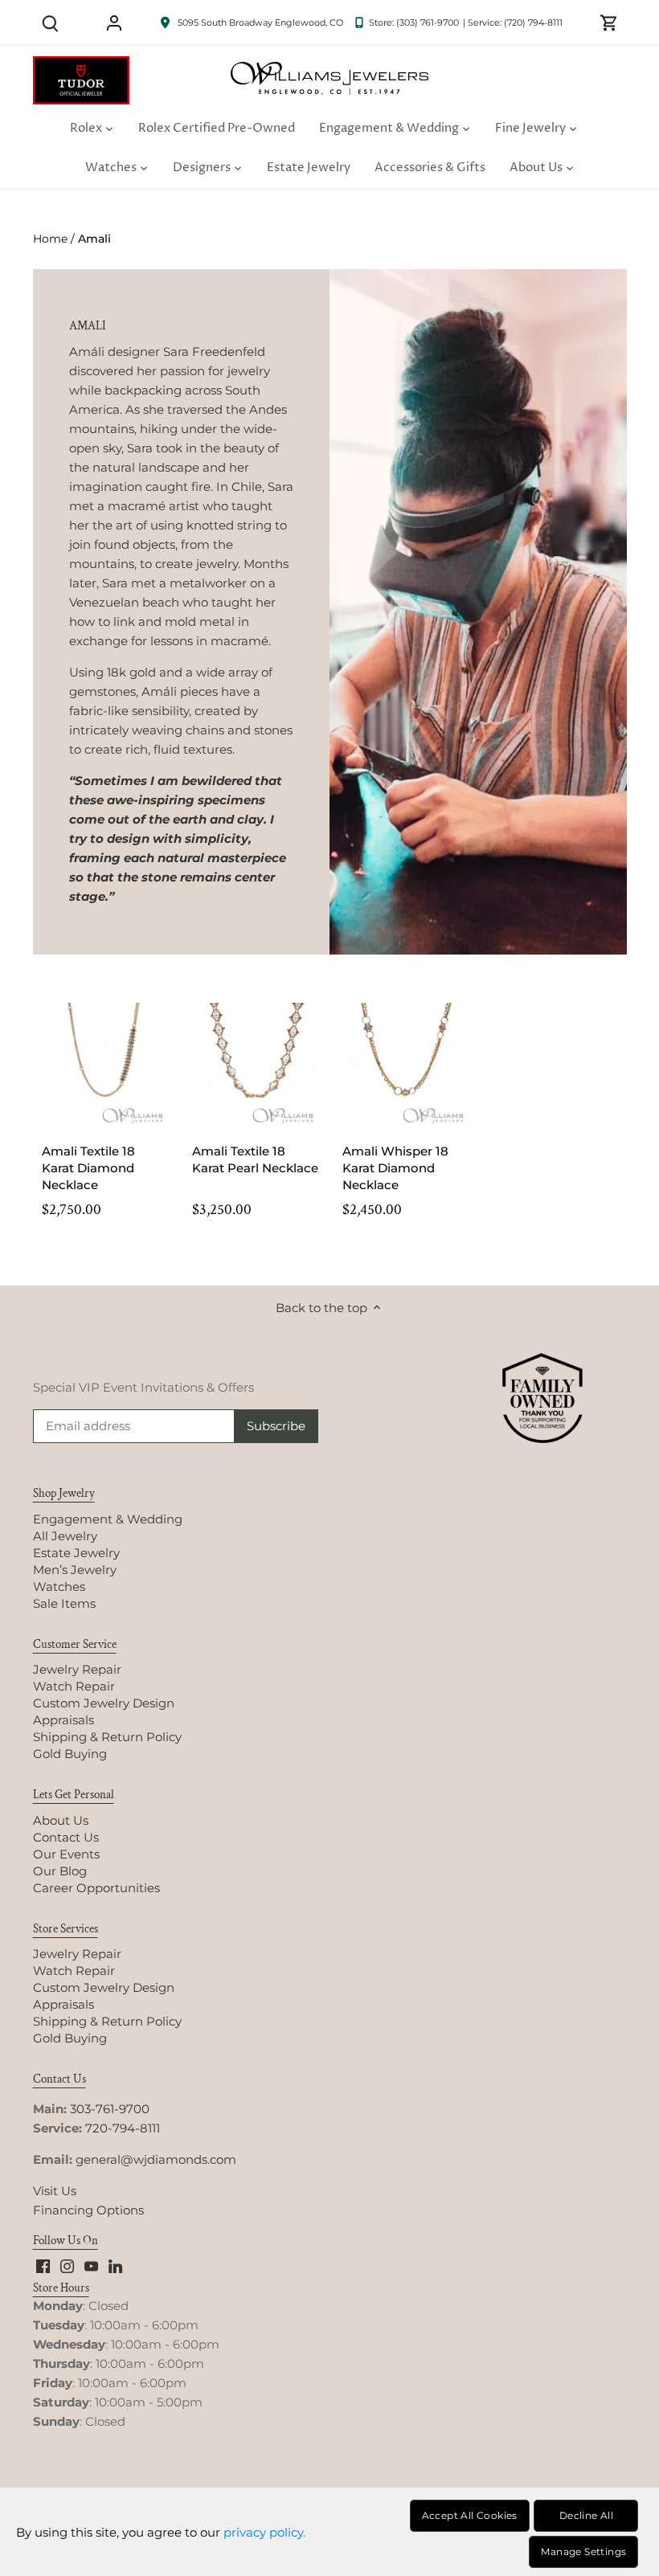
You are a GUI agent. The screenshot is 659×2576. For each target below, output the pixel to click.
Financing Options (88, 2210)
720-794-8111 (123, 2128)
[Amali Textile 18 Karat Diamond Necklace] (105, 1066)
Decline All (586, 2515)
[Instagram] (67, 2265)
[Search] (51, 22)
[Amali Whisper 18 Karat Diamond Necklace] (405, 1066)
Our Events (66, 1854)
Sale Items (64, 1603)
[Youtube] (91, 2265)
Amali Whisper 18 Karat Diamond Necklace (395, 1168)
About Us (61, 1820)
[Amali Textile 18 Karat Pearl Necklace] (255, 1066)
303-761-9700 (110, 2109)
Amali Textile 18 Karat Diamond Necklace (88, 1168)
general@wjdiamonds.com (156, 2159)
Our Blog (60, 1871)
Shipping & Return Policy (107, 1737)
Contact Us (66, 1837)
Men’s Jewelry (75, 1570)
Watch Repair (74, 1686)
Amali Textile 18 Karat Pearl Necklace (255, 1159)
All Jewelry (65, 1536)
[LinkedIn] (115, 2265)
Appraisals (63, 1720)
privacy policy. (264, 2532)
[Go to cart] (609, 22)
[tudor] (81, 65)
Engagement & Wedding (108, 1519)
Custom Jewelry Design (104, 1703)
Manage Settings (583, 2551)
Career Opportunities (96, 1888)
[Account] (114, 22)
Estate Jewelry (76, 1553)
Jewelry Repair (77, 1669)
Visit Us (55, 2191)
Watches (59, 1586)
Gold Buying (70, 1754)
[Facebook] (43, 2265)
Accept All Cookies (470, 2515)
